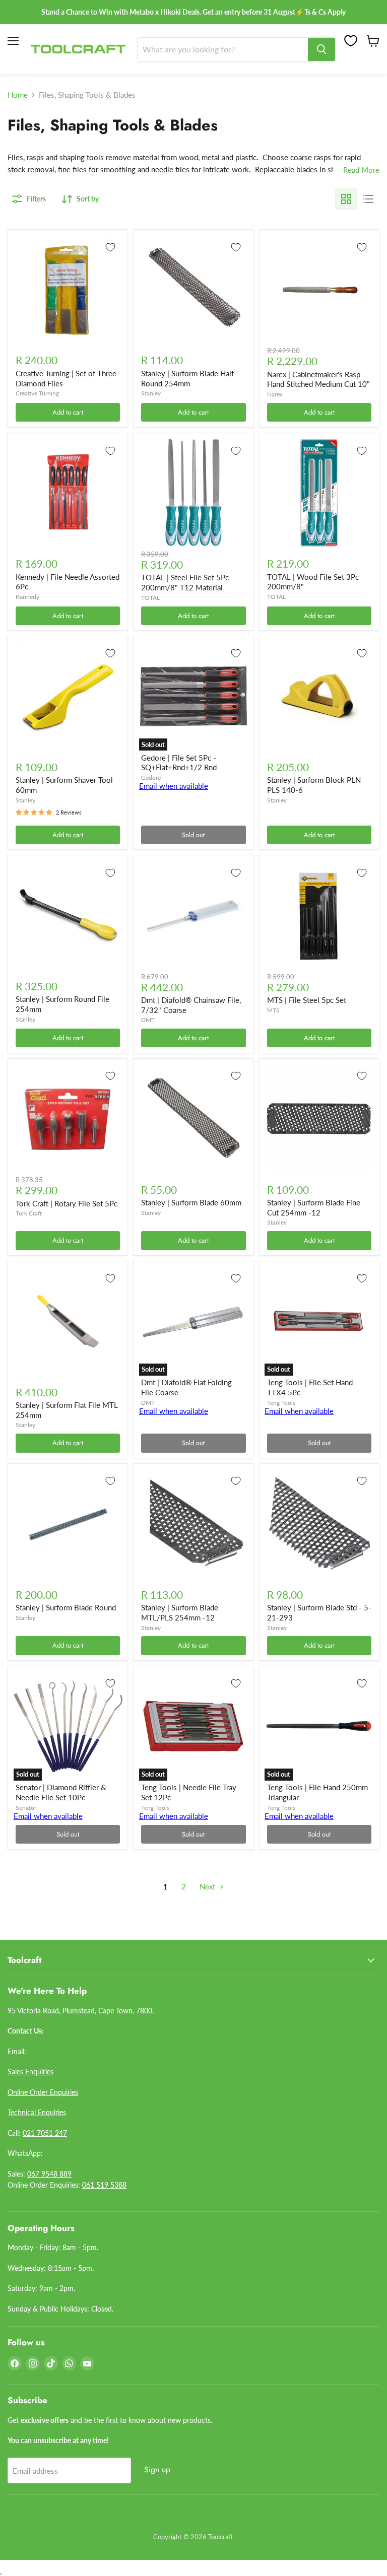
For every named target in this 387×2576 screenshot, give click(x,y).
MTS (273, 1010)
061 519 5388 (104, 2185)
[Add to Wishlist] (110, 247)
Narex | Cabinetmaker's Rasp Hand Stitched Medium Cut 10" (318, 379)
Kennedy (27, 597)
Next (208, 1886)
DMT (148, 1020)
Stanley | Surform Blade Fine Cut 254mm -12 (314, 1207)
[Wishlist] (351, 41)
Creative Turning (37, 393)
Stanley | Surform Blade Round (66, 1607)
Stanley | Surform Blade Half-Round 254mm (189, 378)
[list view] (368, 199)
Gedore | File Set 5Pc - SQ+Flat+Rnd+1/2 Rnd (179, 763)
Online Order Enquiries (43, 2092)
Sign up (157, 2469)
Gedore (151, 777)
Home (18, 95)
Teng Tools (281, 1403)
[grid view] (346, 199)
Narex (275, 394)
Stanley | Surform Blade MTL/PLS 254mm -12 (180, 1612)
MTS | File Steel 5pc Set (307, 1000)
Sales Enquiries (30, 2072)
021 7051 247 (45, 2133)
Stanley (151, 393)
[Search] (321, 49)
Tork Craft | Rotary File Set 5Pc (67, 1203)
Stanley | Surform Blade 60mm (191, 1202)
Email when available (174, 786)
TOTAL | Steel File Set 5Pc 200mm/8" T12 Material (185, 582)
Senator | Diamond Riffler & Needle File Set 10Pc (61, 1792)
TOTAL (150, 598)
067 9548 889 (49, 2174)
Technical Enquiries (37, 2112)
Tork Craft (29, 1213)
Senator (26, 1808)
